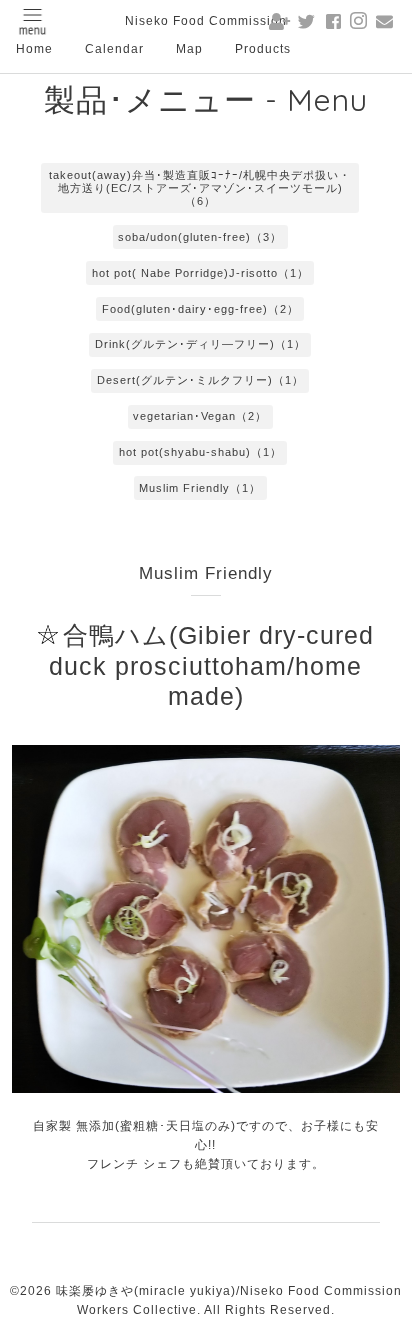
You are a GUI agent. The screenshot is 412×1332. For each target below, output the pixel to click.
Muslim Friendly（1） (200, 488)
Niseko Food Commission (206, 21)
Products (263, 49)
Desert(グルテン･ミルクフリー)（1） (200, 380)
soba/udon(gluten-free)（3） (200, 237)
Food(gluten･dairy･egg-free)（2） (200, 309)
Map (189, 49)
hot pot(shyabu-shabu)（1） (200, 452)
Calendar (114, 49)
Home (34, 49)
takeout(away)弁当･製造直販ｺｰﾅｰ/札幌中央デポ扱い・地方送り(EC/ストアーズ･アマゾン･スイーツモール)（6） (200, 188)
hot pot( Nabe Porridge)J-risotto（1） (200, 273)
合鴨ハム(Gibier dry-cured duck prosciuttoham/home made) (211, 665)
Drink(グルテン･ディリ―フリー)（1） (200, 344)
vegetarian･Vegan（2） (200, 416)
